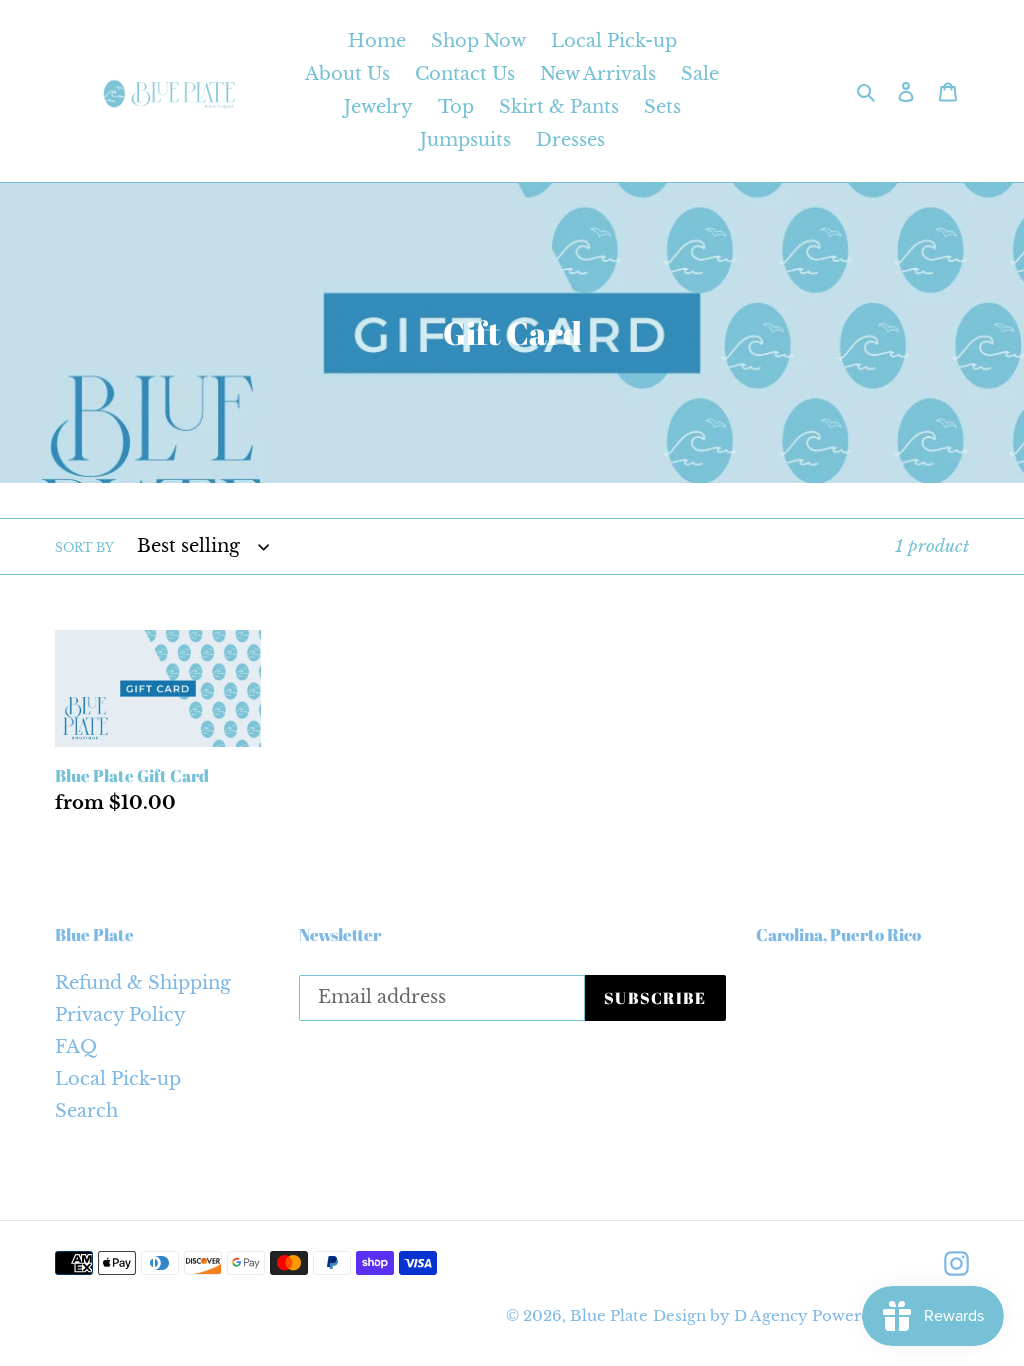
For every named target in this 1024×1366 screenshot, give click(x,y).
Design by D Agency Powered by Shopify (811, 1315)
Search (86, 1111)
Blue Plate (609, 1315)
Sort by (84, 547)
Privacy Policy (120, 1015)
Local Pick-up (118, 1079)
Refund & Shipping (143, 983)
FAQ (76, 1047)
